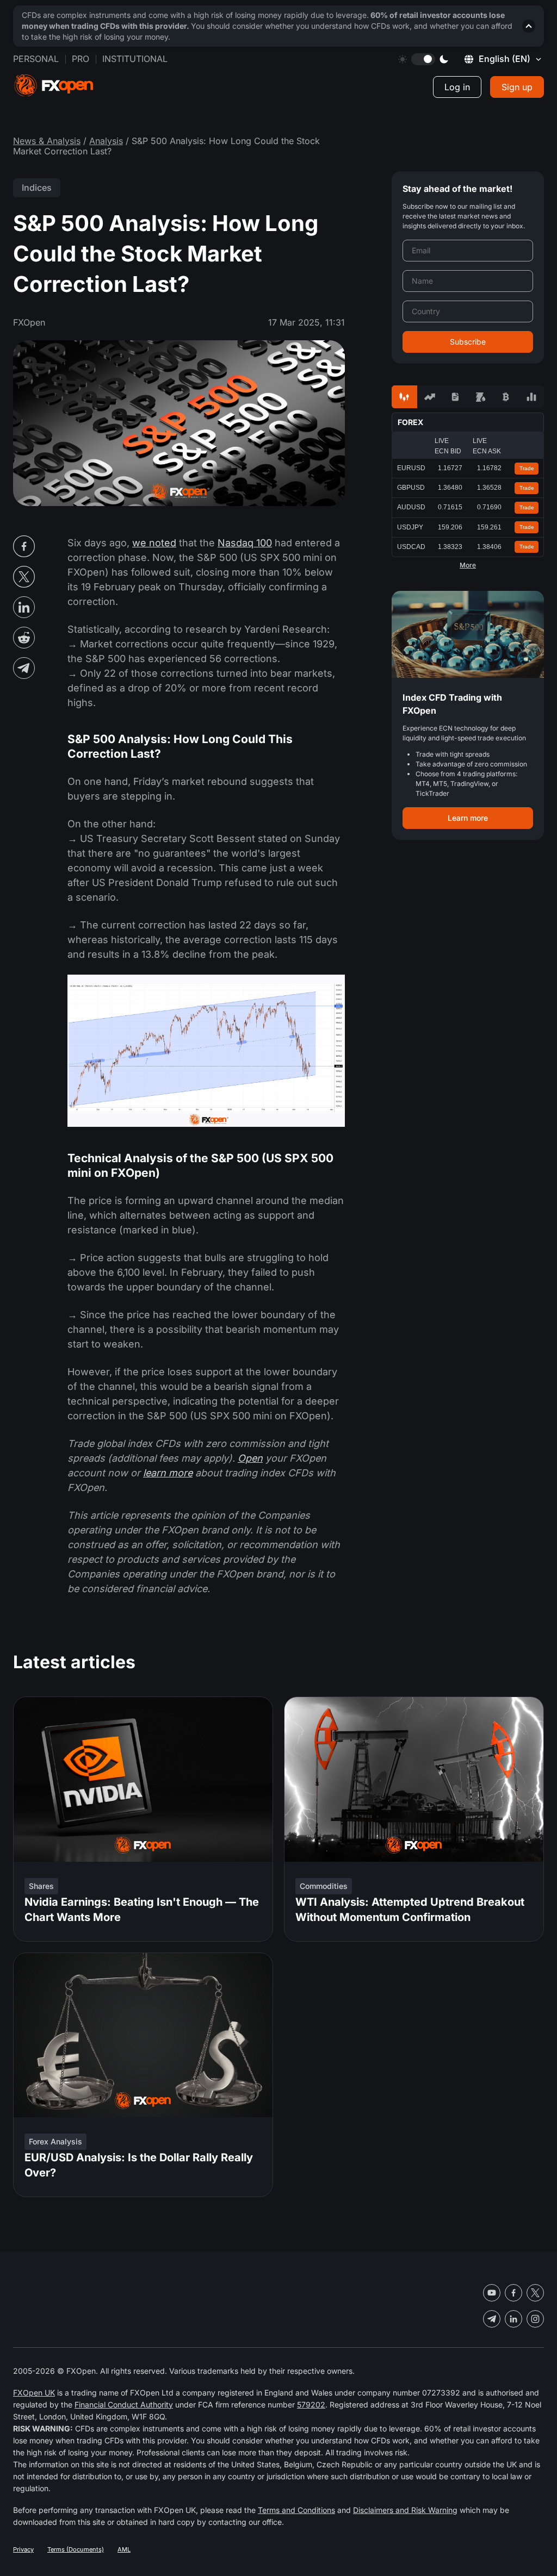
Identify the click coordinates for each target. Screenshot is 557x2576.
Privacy (23, 2549)
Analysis (106, 141)
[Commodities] (481, 397)
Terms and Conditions (296, 2510)
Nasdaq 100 (245, 543)
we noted (154, 543)
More (468, 565)
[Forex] (404, 397)
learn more (168, 1473)
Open (250, 1458)
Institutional (135, 59)
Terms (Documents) (76, 2549)
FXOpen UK (34, 2393)
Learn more (468, 818)
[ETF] (455, 397)
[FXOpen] (54, 86)
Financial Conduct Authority (124, 2405)
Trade (527, 468)
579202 (311, 2405)
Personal (36, 59)
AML (124, 2549)
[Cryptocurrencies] (506, 397)
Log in (457, 87)
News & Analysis (47, 141)
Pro (81, 59)
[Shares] (430, 397)
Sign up (517, 87)
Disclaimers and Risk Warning (405, 2510)
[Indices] (531, 397)
